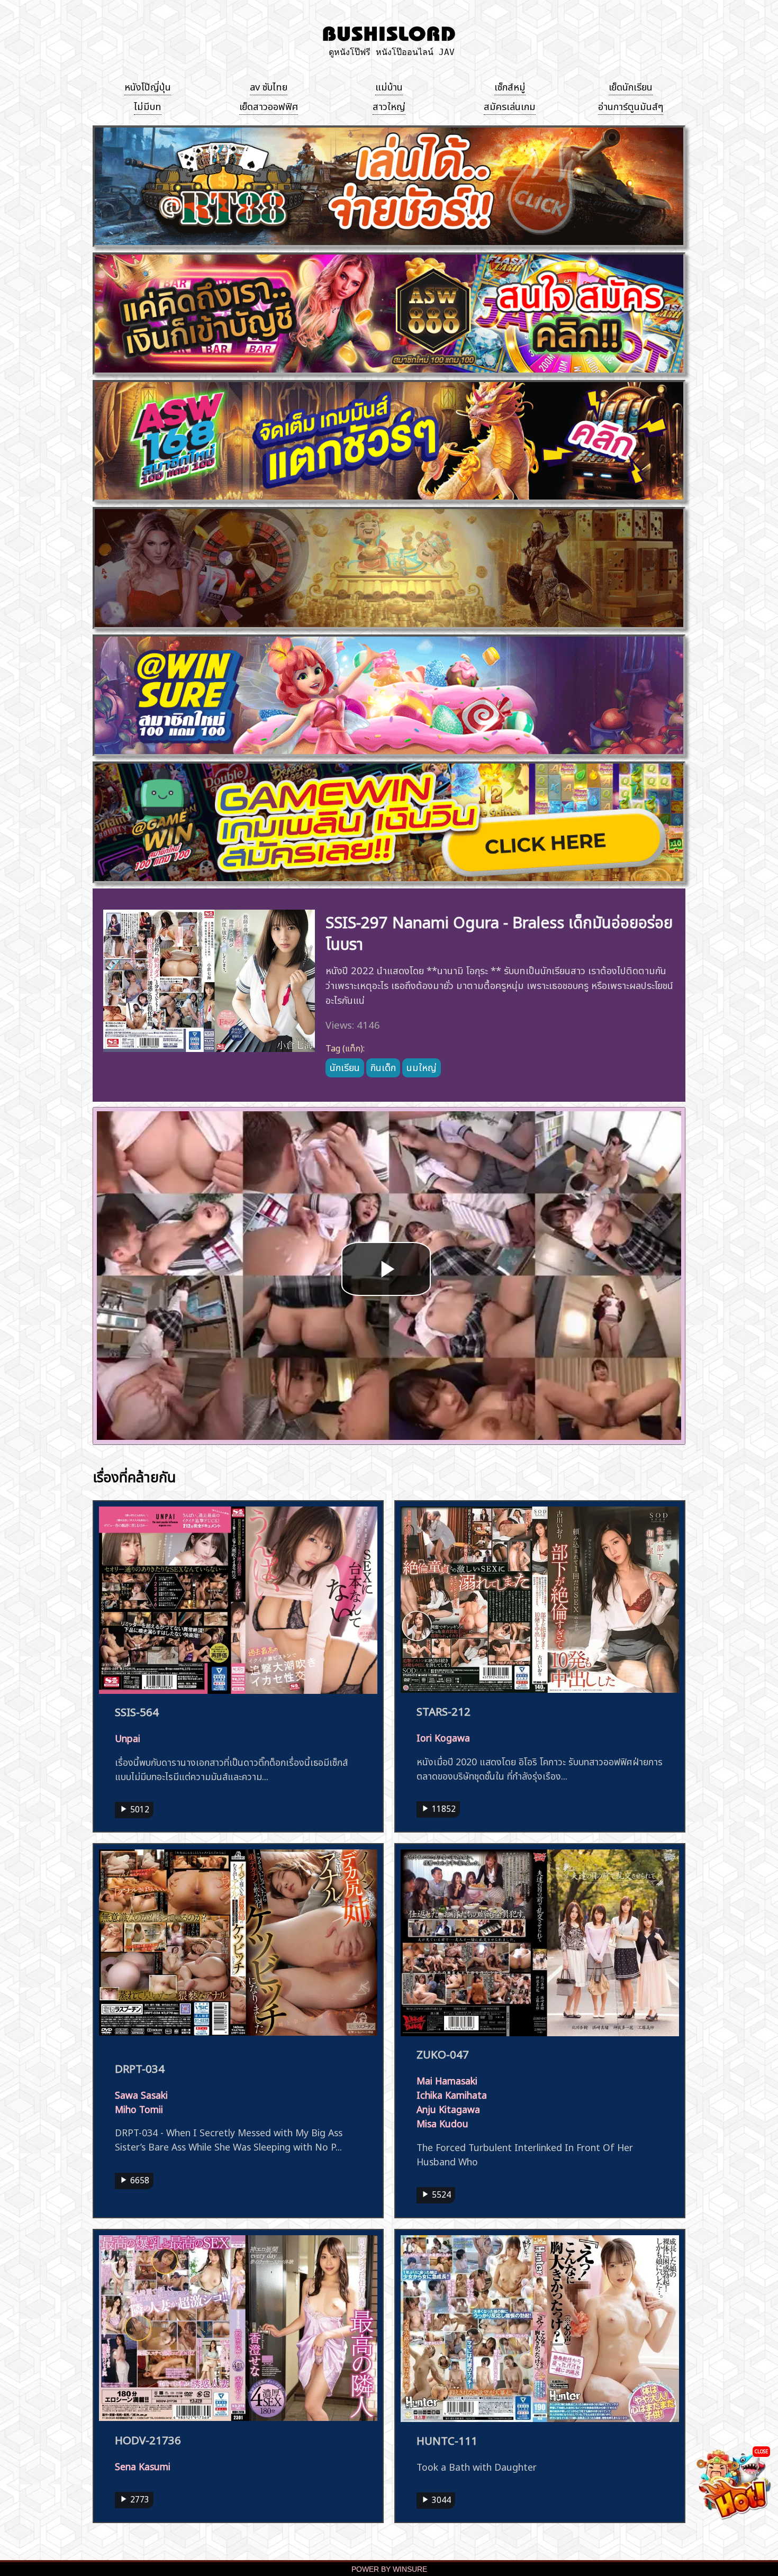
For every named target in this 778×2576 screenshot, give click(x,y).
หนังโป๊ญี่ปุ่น (148, 86)
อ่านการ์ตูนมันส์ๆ (631, 105)
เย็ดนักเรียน (631, 86)
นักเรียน (345, 1066)
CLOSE (761, 2451)
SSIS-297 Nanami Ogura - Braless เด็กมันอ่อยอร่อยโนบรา (499, 931)
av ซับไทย (269, 86)
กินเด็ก (383, 1066)
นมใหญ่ (422, 1066)
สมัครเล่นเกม (510, 105)
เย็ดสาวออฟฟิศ (269, 105)
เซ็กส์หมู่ (510, 86)
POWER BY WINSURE (389, 2569)
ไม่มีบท (148, 105)
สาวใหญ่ (389, 105)
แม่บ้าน (389, 86)
